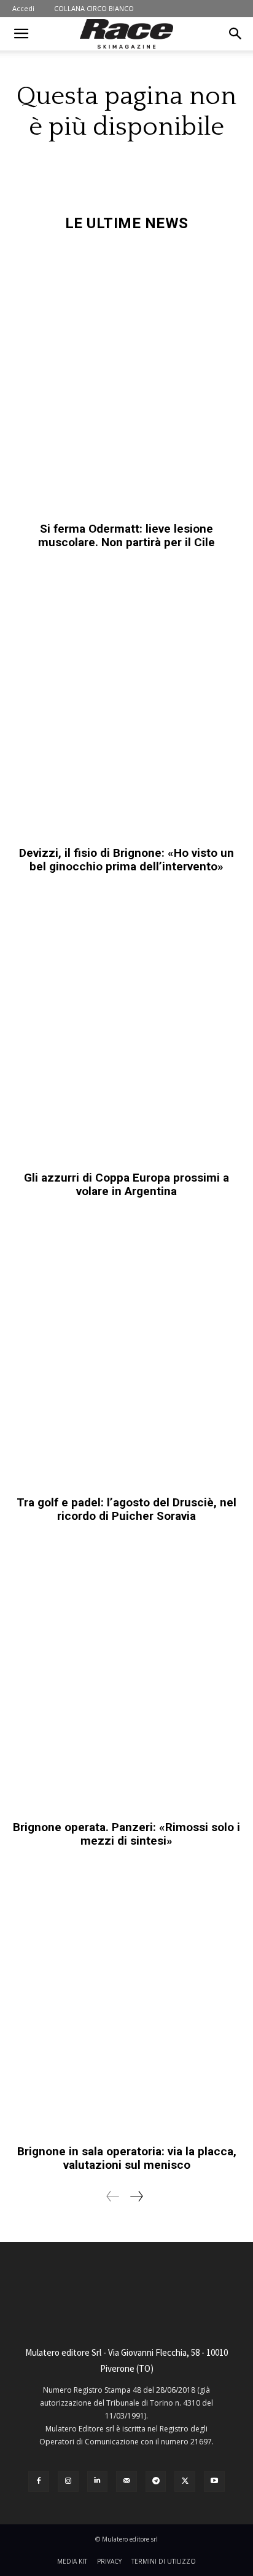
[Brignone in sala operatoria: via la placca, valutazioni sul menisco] (126, 2002)
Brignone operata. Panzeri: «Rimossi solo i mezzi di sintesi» (126, 1834)
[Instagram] (68, 2481)
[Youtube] (214, 2481)
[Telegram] (156, 2481)
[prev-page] (113, 2196)
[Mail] (126, 2481)
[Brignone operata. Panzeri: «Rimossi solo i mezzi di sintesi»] (126, 1678)
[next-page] (136, 2196)
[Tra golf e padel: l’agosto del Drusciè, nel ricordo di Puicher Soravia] (126, 1353)
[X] (185, 2481)
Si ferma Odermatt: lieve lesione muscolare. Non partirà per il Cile (126, 535)
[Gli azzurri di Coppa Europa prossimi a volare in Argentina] (126, 1028)
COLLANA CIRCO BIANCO (94, 8)
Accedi (23, 8)
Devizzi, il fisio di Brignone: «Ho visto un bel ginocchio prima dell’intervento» (126, 860)
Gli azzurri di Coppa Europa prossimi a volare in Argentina (126, 1184)
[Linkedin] (98, 2481)
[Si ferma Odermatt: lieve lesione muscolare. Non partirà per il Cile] (126, 380)
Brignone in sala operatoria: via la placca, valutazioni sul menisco (127, 2158)
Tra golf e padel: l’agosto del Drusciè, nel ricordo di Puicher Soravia (126, 1509)
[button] (21, 34)
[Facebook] (39, 2481)
